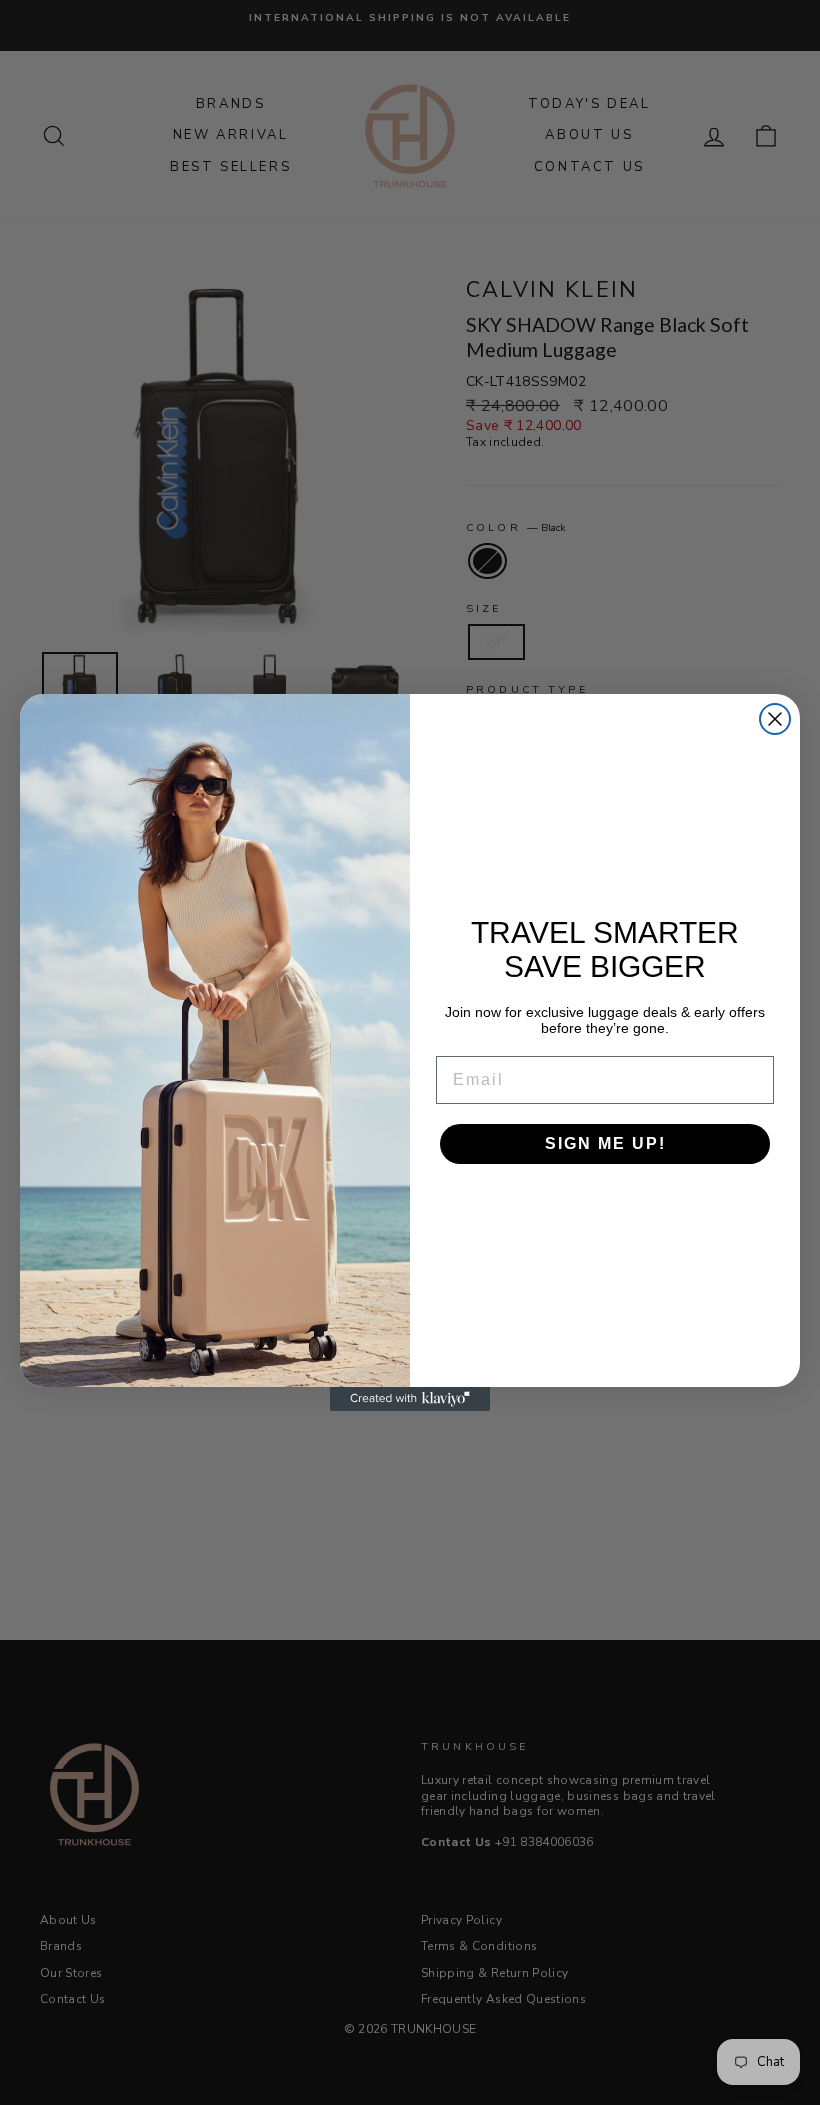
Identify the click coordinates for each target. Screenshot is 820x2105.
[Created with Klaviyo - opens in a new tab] (410, 1399)
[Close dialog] (775, 719)
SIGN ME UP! (605, 1143)
